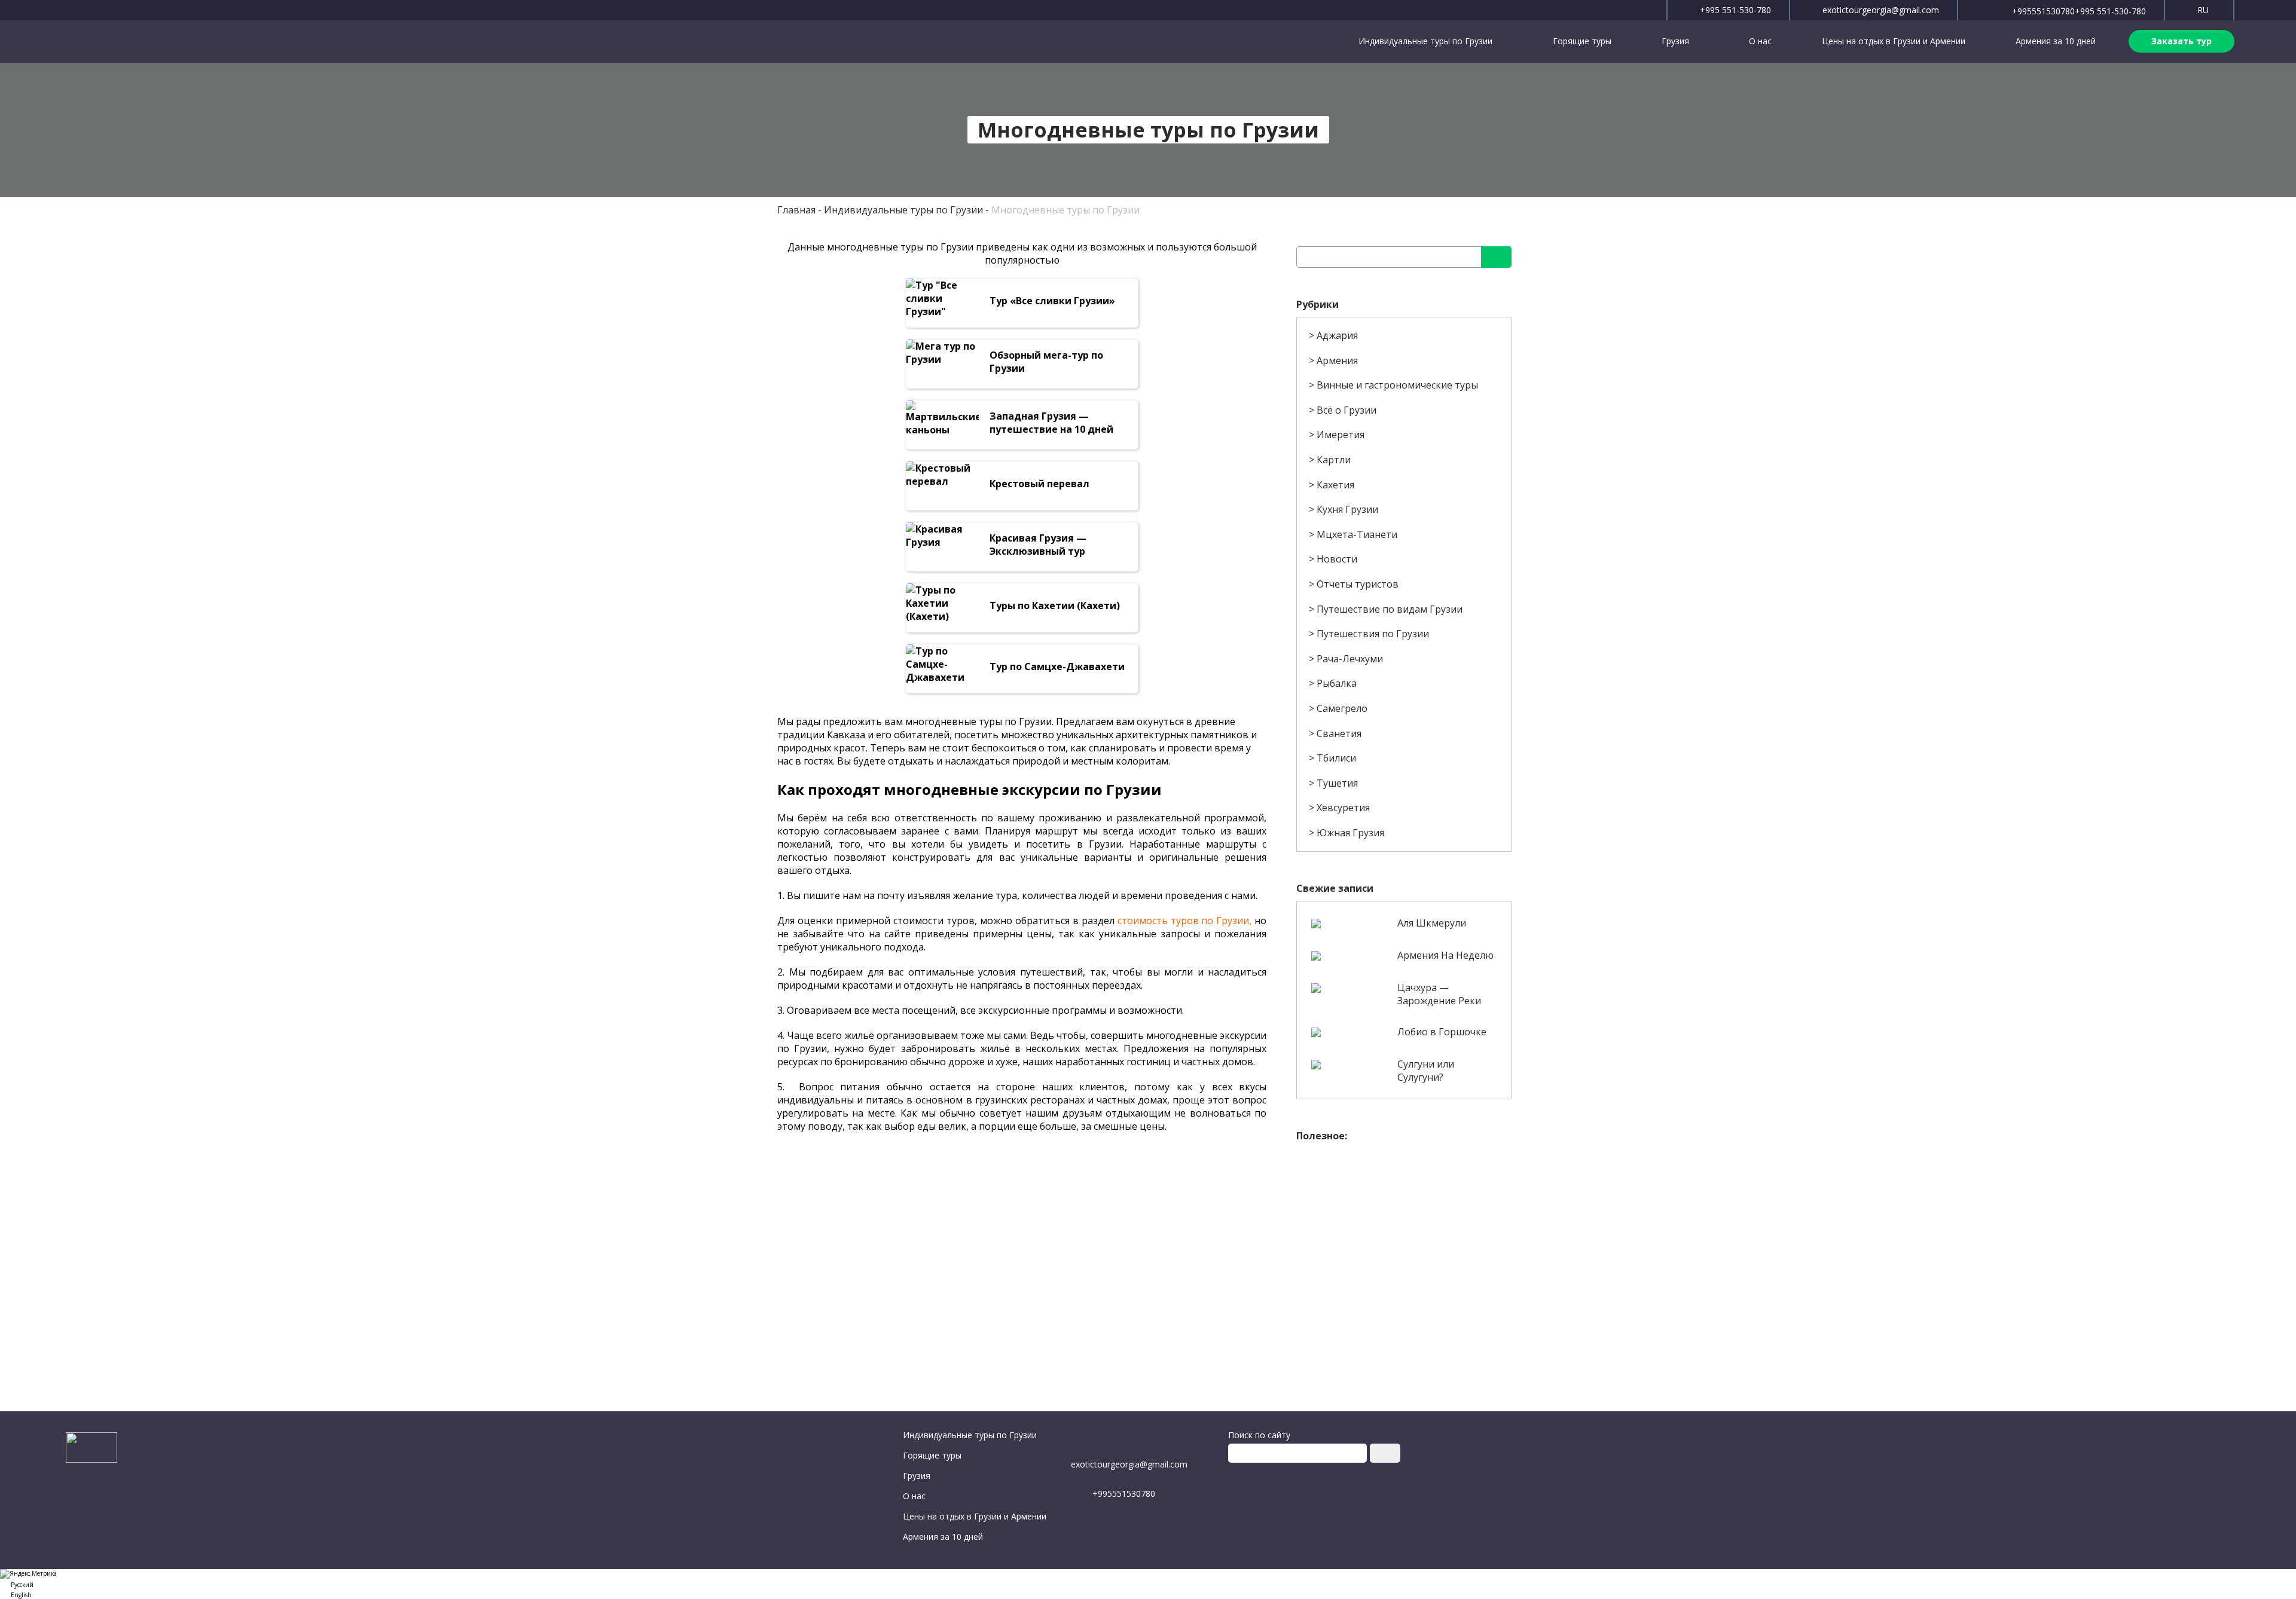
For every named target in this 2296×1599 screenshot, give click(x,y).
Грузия (1677, 41)
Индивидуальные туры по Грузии (1427, 41)
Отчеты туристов (1358, 584)
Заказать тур (2181, 41)
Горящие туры (1582, 41)
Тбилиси (1336, 758)
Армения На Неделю (1445, 955)
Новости (1337, 559)
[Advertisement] (1404, 1232)
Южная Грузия (1350, 833)
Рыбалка (1337, 683)
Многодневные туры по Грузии (1065, 210)
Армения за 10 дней (2056, 41)
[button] (1148, 1584)
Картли (1334, 460)
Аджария (1337, 335)
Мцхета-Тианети (1357, 534)
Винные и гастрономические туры (1397, 385)
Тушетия (1337, 783)
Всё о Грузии (1347, 410)
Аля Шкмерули (1432, 923)
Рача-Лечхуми (1350, 659)
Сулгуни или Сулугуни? (1426, 1071)
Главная (796, 210)
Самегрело (1342, 708)
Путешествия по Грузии (1373, 634)
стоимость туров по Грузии (1184, 921)
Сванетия (1339, 733)
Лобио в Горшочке (1442, 1032)
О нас (1760, 41)
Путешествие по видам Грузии (1390, 609)
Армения (1337, 360)
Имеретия (1341, 435)
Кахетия (1335, 485)
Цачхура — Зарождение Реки (1439, 994)
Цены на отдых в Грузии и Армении (1894, 41)
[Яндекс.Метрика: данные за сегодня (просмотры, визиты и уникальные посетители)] (28, 1574)
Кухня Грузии (1347, 509)
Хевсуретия (1343, 808)
